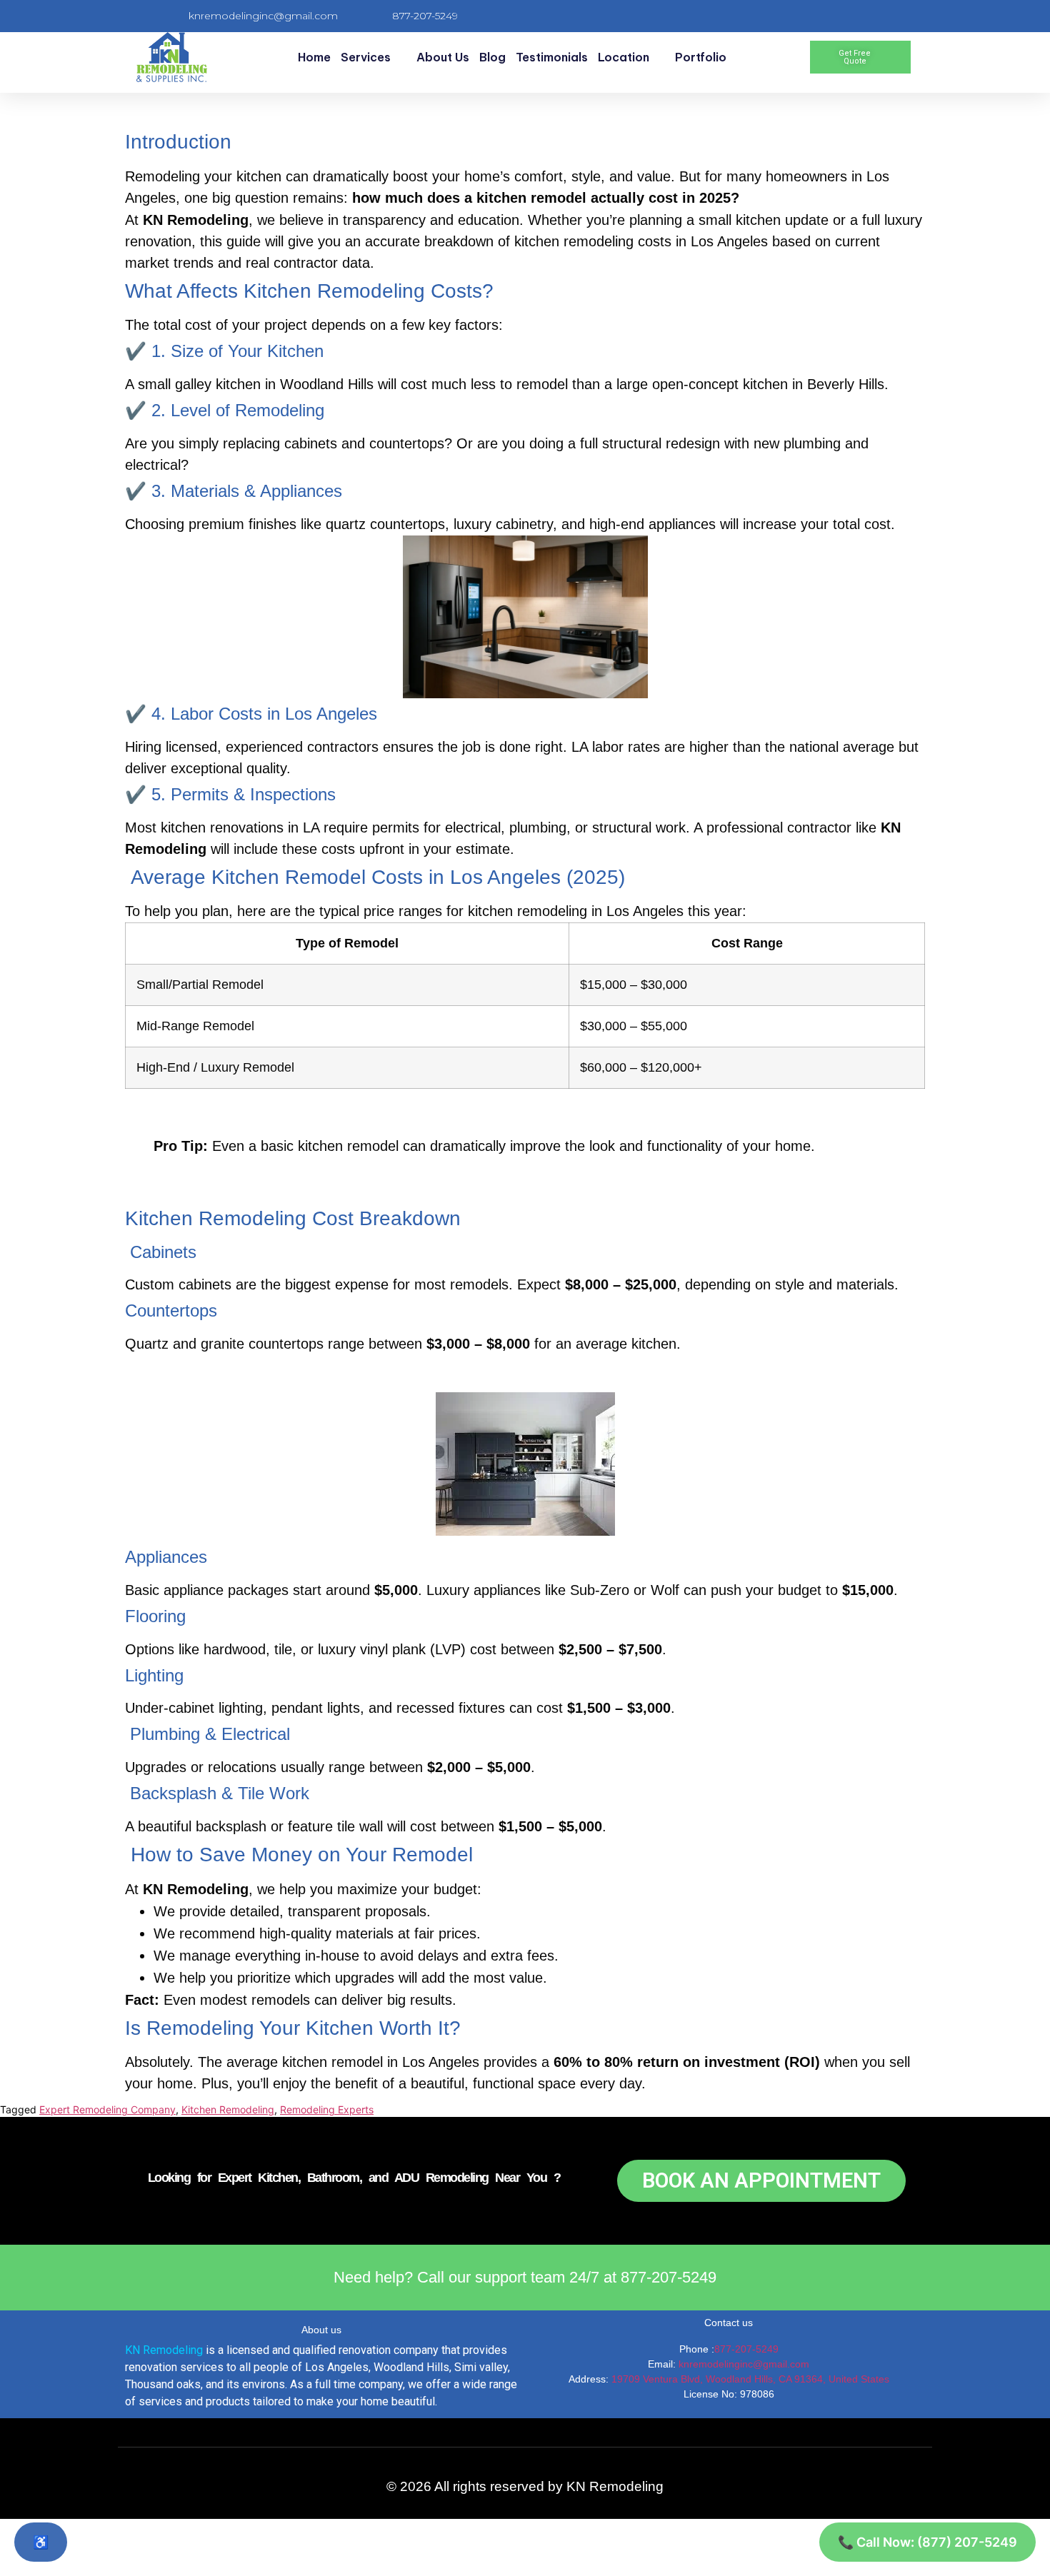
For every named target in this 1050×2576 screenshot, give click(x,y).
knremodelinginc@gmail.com (744, 2364)
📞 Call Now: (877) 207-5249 (927, 2542)
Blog (492, 57)
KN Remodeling (164, 2350)
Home (314, 57)
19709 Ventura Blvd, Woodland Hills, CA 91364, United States (750, 2379)
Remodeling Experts (327, 2109)
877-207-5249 (746, 2349)
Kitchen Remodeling (228, 2109)
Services (366, 57)
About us (443, 57)
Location (624, 57)
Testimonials (552, 57)
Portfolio (701, 57)
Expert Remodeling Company (107, 2109)
